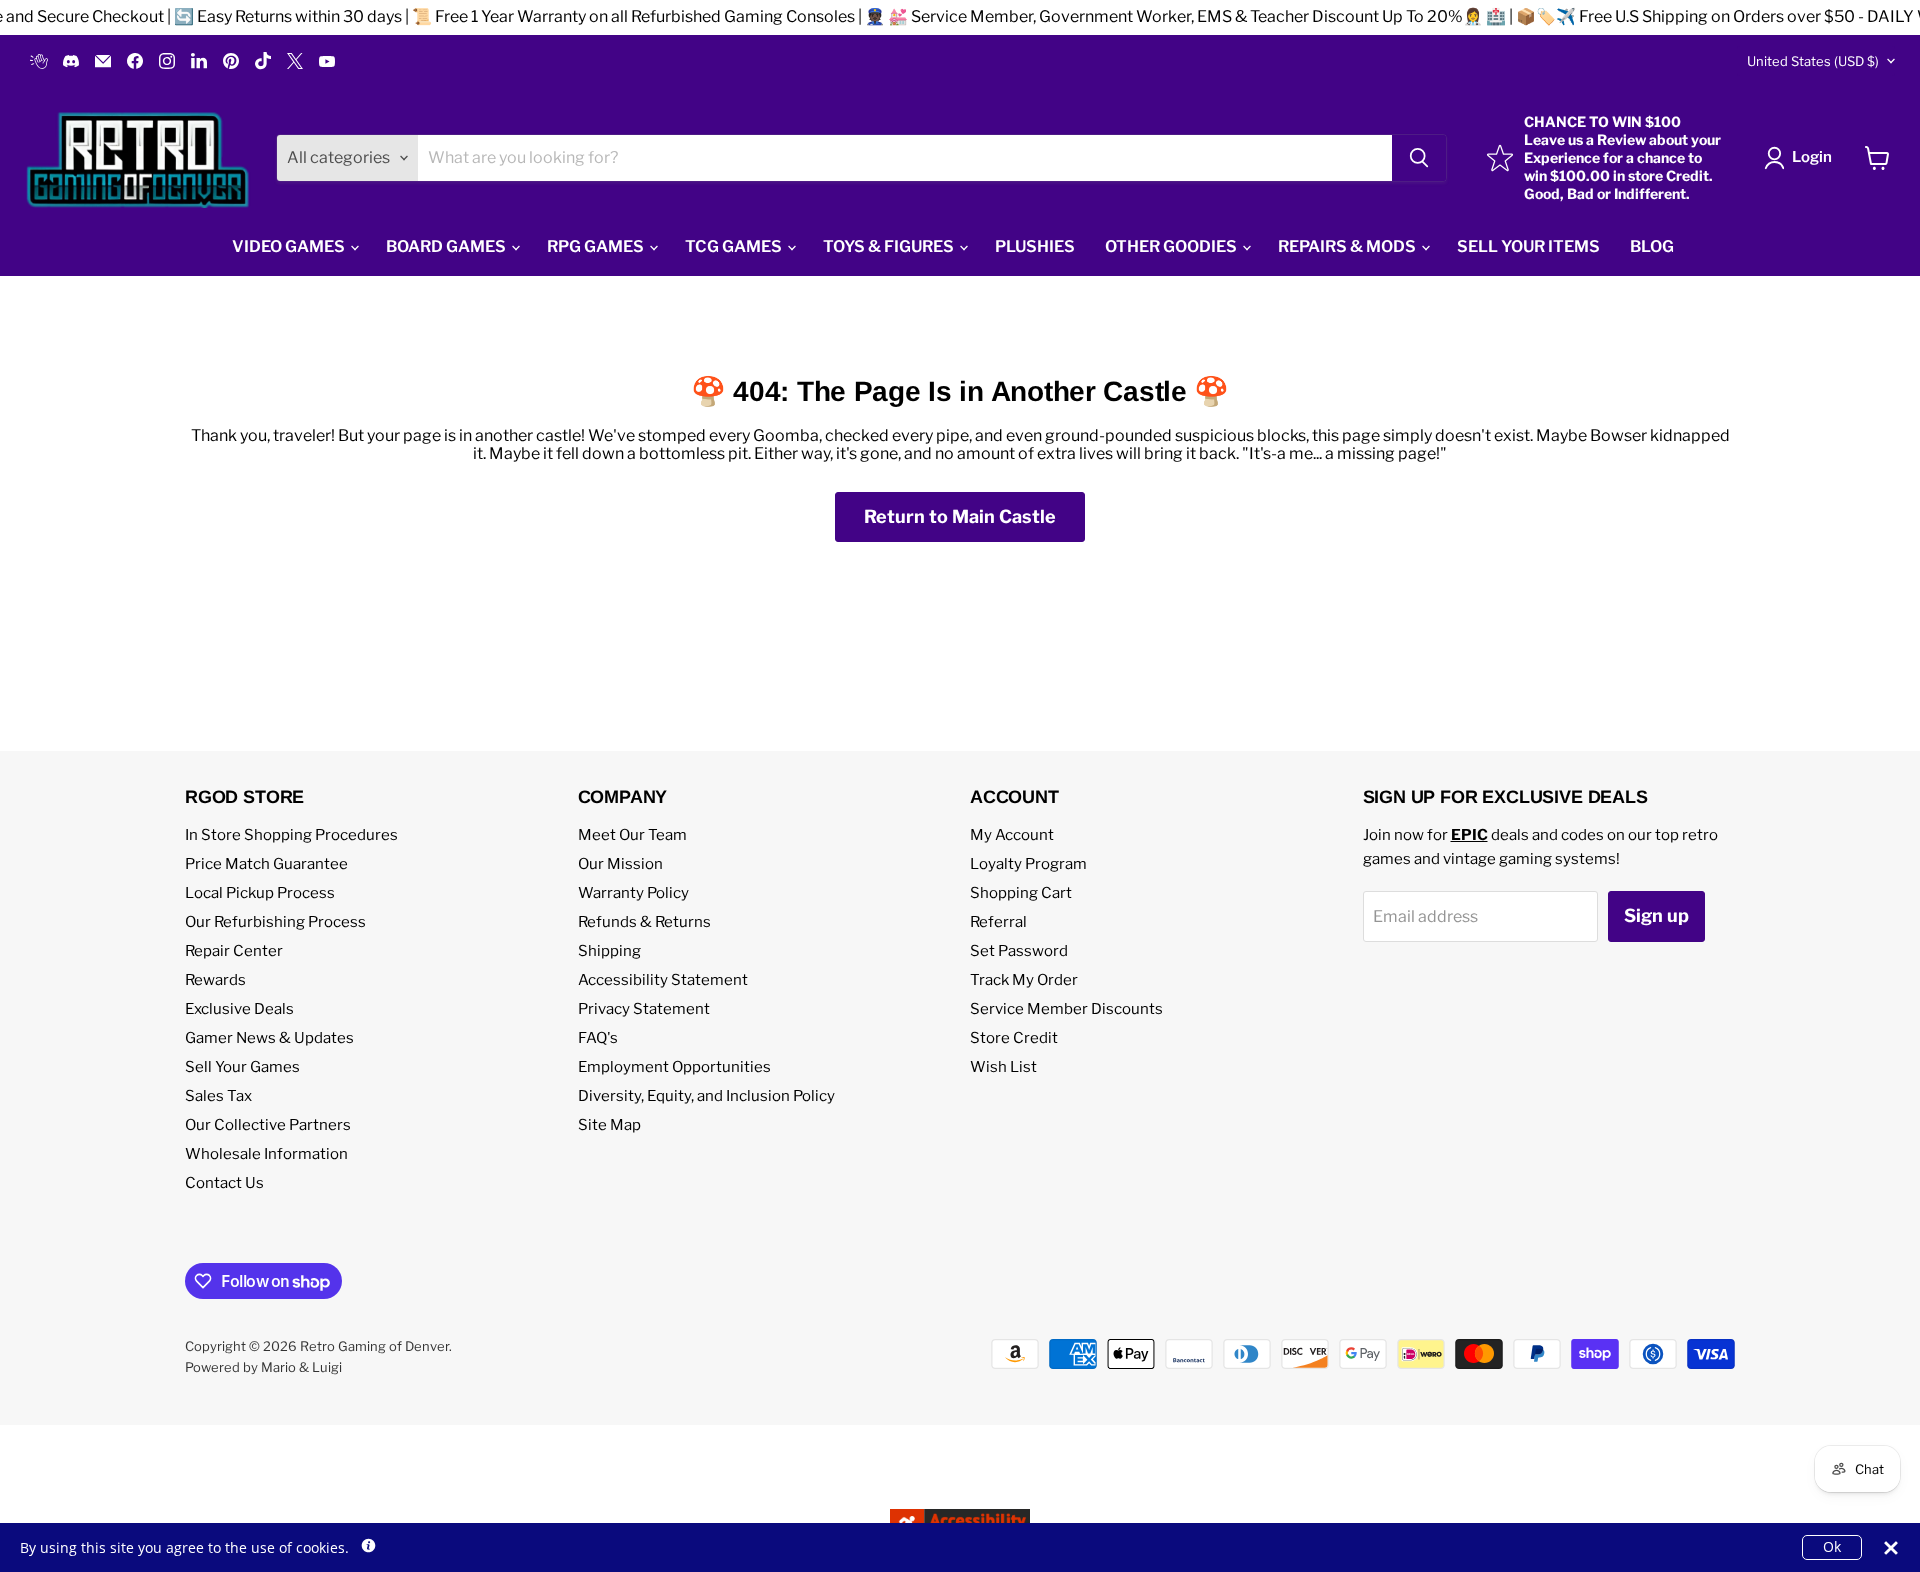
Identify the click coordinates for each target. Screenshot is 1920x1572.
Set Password (1019, 951)
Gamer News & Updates (269, 1038)
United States (1813, 61)
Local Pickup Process (260, 893)
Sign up (1656, 915)
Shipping (609, 951)
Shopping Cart (1021, 893)
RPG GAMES (597, 246)
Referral (998, 922)
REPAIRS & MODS (1348, 246)
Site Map (609, 1125)
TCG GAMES (735, 246)
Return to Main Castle (960, 516)
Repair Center (234, 951)
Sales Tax (218, 1096)
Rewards (215, 980)
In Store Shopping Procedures (291, 835)
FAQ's (598, 1038)
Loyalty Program (1028, 864)
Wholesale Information (266, 1154)
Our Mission (620, 864)
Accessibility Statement (663, 980)
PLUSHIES (1035, 246)
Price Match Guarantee (266, 864)
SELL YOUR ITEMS (1528, 246)
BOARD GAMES (447, 246)
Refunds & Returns (644, 922)
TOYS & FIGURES (890, 246)
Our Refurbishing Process (275, 922)
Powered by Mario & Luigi (263, 1367)
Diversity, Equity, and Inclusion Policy (706, 1096)
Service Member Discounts (1066, 1009)
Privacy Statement (644, 1009)
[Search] (1419, 158)
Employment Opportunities (674, 1067)
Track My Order (1024, 980)
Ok (1832, 1546)
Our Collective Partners (268, 1125)
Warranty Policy (633, 893)
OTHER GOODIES (1172, 246)
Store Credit (1014, 1038)
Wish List (1003, 1067)
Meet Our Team (632, 835)
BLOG (1652, 246)
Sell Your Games (242, 1067)
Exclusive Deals (239, 1009)
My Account (1012, 835)
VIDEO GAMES (290, 246)
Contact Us (224, 1183)
